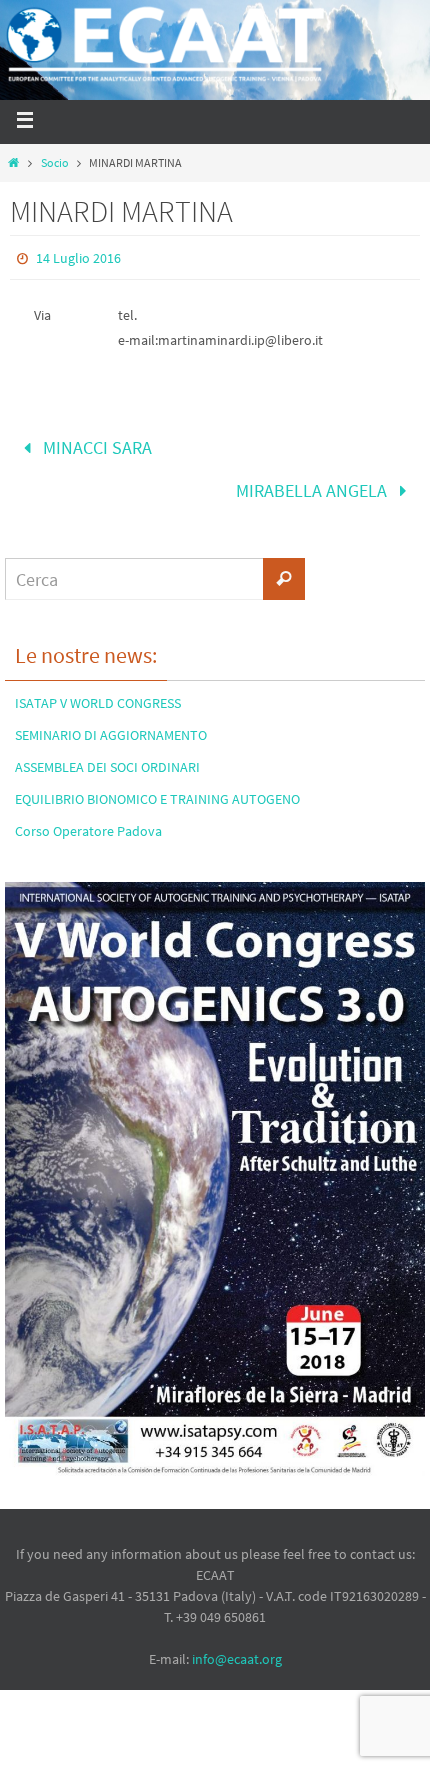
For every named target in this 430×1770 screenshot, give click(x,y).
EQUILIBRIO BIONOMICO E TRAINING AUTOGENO (157, 786)
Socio (55, 162)
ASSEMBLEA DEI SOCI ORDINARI (107, 754)
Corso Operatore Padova (88, 818)
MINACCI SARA (95, 444)
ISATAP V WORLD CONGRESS (98, 690)
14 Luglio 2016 (78, 258)
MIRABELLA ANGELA (313, 481)
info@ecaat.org (237, 1646)
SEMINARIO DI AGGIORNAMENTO (111, 722)
